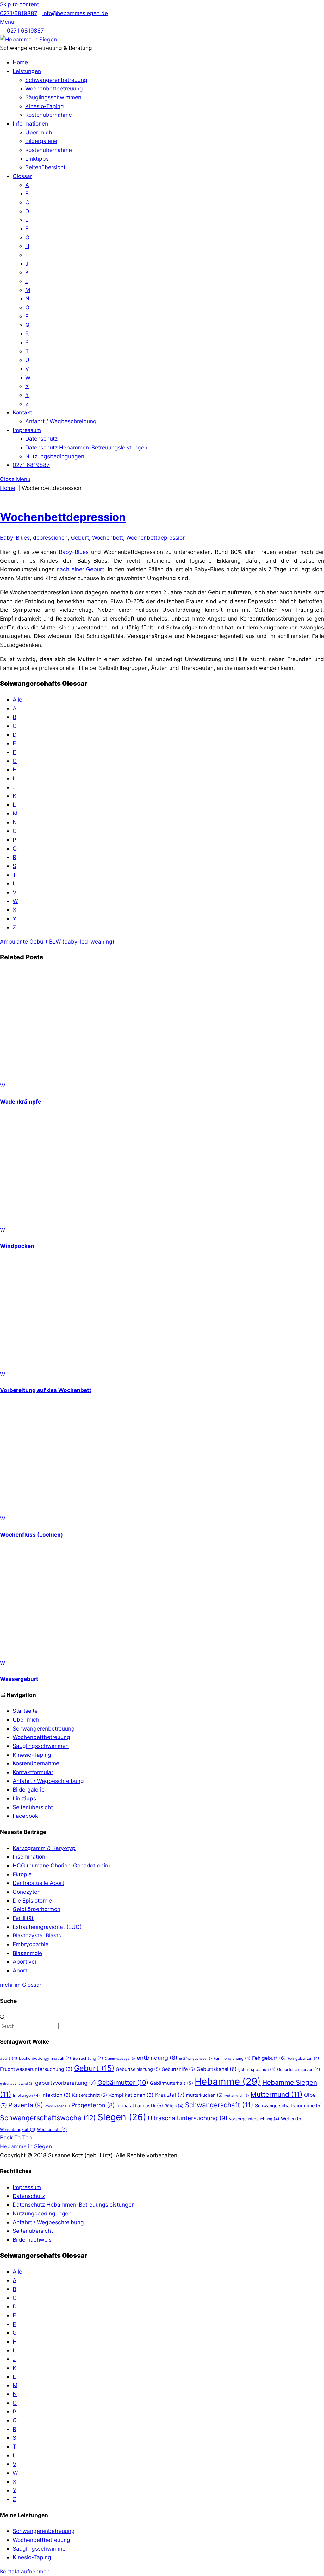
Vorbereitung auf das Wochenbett (46, 1390)
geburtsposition (257, 2069)
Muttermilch (237, 2096)
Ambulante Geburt (24, 941)
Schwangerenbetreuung (56, 80)
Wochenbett (108, 538)
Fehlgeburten (303, 2058)
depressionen (50, 538)
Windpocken (17, 1246)
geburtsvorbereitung (65, 2083)
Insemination (29, 1857)
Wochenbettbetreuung (54, 88)
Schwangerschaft (219, 2105)
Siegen (122, 2117)
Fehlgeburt (269, 2058)
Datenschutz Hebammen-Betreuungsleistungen (86, 447)
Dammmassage (120, 2059)
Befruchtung (88, 2058)
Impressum (27, 430)
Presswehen (57, 2106)
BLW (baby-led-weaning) (81, 941)
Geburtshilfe (178, 2069)
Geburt (80, 538)
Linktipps (37, 159)
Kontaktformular (33, 1772)
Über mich (39, 132)
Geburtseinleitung (138, 2069)
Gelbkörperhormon (37, 1909)
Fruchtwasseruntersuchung (36, 2069)
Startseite (25, 1711)
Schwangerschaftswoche (48, 2118)
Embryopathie (31, 1944)
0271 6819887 (25, 31)
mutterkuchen (204, 2095)
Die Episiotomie (32, 1901)
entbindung (157, 2058)
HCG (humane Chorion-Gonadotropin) (61, 1865)
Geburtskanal (217, 2069)
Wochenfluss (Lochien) (31, 1535)
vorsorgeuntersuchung (254, 2119)
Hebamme (228, 2081)
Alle (17, 700)
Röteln (174, 2106)
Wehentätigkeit (18, 2130)
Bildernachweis (32, 2240)
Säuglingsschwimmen (53, 97)
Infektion (56, 2095)
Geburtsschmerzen (299, 2069)
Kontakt (22, 412)
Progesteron (93, 2105)
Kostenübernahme (49, 115)
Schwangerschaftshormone (288, 2105)
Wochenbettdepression (63, 517)
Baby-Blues (15, 538)
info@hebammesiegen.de (75, 13)
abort (9, 2058)
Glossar (22, 176)
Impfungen (26, 2095)
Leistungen (27, 71)
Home (20, 62)
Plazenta (26, 2105)
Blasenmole (27, 1953)
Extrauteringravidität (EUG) (47, 1927)
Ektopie (22, 1874)
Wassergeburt (19, 1679)
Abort (20, 1970)
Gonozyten (27, 1892)
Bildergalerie (41, 141)
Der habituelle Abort (38, 1883)
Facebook (25, 1816)
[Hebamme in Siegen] (28, 39)
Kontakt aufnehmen (25, 2571)
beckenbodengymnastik (45, 2058)
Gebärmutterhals (171, 2083)
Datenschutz (41, 439)
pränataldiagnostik (140, 2105)
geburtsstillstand (17, 2084)
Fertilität (23, 1918)
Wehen (292, 2118)
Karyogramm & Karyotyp (44, 1848)
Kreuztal (170, 2095)
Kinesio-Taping (45, 106)
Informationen (30, 124)
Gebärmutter (123, 2083)
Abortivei (24, 1962)
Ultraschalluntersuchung (188, 2118)
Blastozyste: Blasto (37, 1935)
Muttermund (277, 2094)
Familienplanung (232, 2058)
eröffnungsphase (196, 2059)
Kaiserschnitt (90, 2095)
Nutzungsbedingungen (55, 456)
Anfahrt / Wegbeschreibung (61, 421)
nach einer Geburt (80, 569)
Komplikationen (131, 2095)
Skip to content (19, 4)
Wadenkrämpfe (21, 1102)
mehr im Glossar (21, 1985)
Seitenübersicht (45, 167)
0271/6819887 (19, 13)
